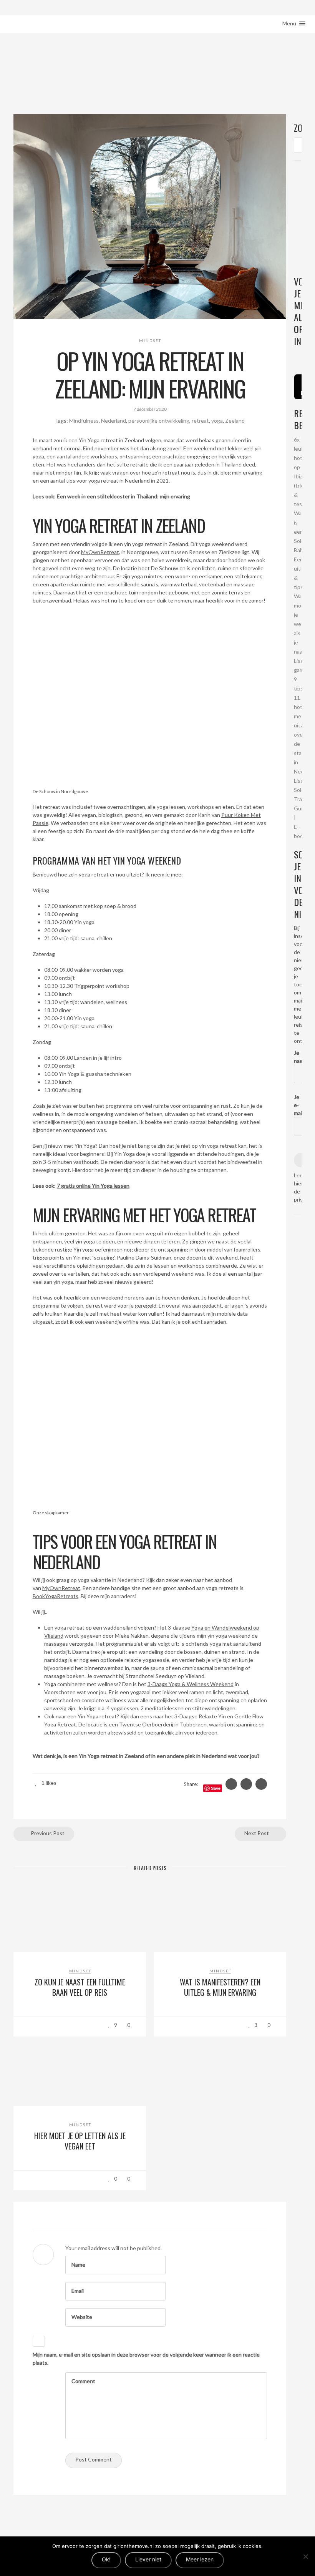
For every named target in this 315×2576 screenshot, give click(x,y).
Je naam (298, 1057)
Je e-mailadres (298, 1105)
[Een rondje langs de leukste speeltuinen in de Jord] (301, 356)
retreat (200, 421)
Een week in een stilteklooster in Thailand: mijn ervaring (124, 496)
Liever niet (148, 2559)
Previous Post (47, 1833)
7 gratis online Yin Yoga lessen (93, 1186)
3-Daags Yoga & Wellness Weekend (191, 1684)
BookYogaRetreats (56, 1596)
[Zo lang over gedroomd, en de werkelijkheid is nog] (295, 356)
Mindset (150, 340)
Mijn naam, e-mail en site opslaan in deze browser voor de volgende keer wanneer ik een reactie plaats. (146, 2359)
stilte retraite (133, 464)
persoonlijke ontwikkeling (159, 421)
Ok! (106, 2559)
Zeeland (235, 421)
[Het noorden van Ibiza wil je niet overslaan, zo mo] (298, 356)
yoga (217, 421)
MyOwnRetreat (100, 552)
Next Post (257, 1833)
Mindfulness (84, 421)
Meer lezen (200, 2559)
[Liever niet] (305, 2556)
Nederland (114, 421)
